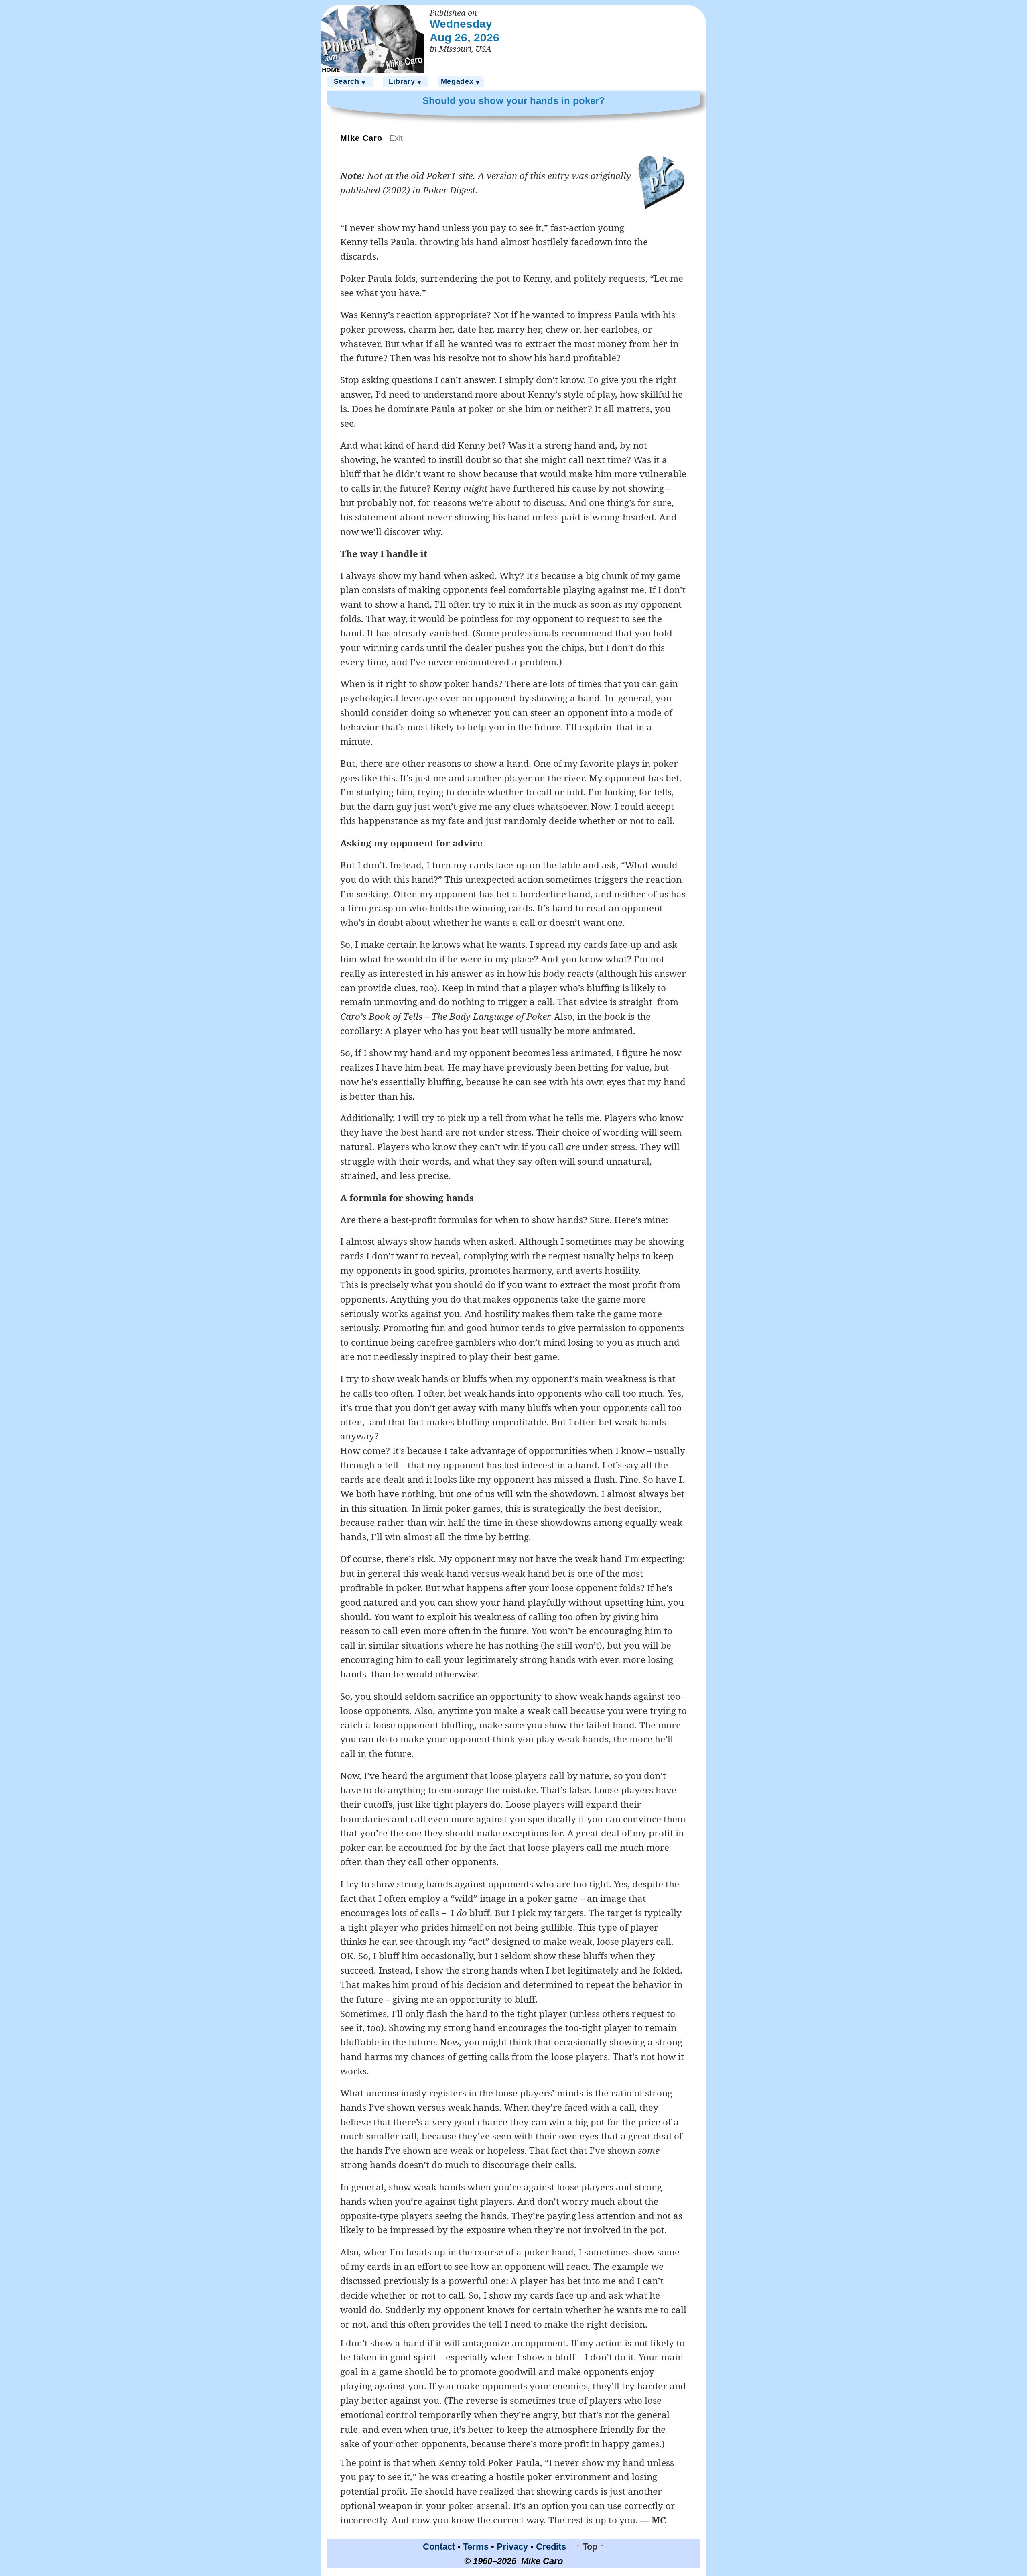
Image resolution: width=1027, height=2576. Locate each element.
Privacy (512, 2547)
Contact (439, 2547)
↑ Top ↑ (586, 2547)
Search (350, 82)
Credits (551, 2547)
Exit (396, 138)
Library (406, 82)
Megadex (461, 82)
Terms (476, 2547)
